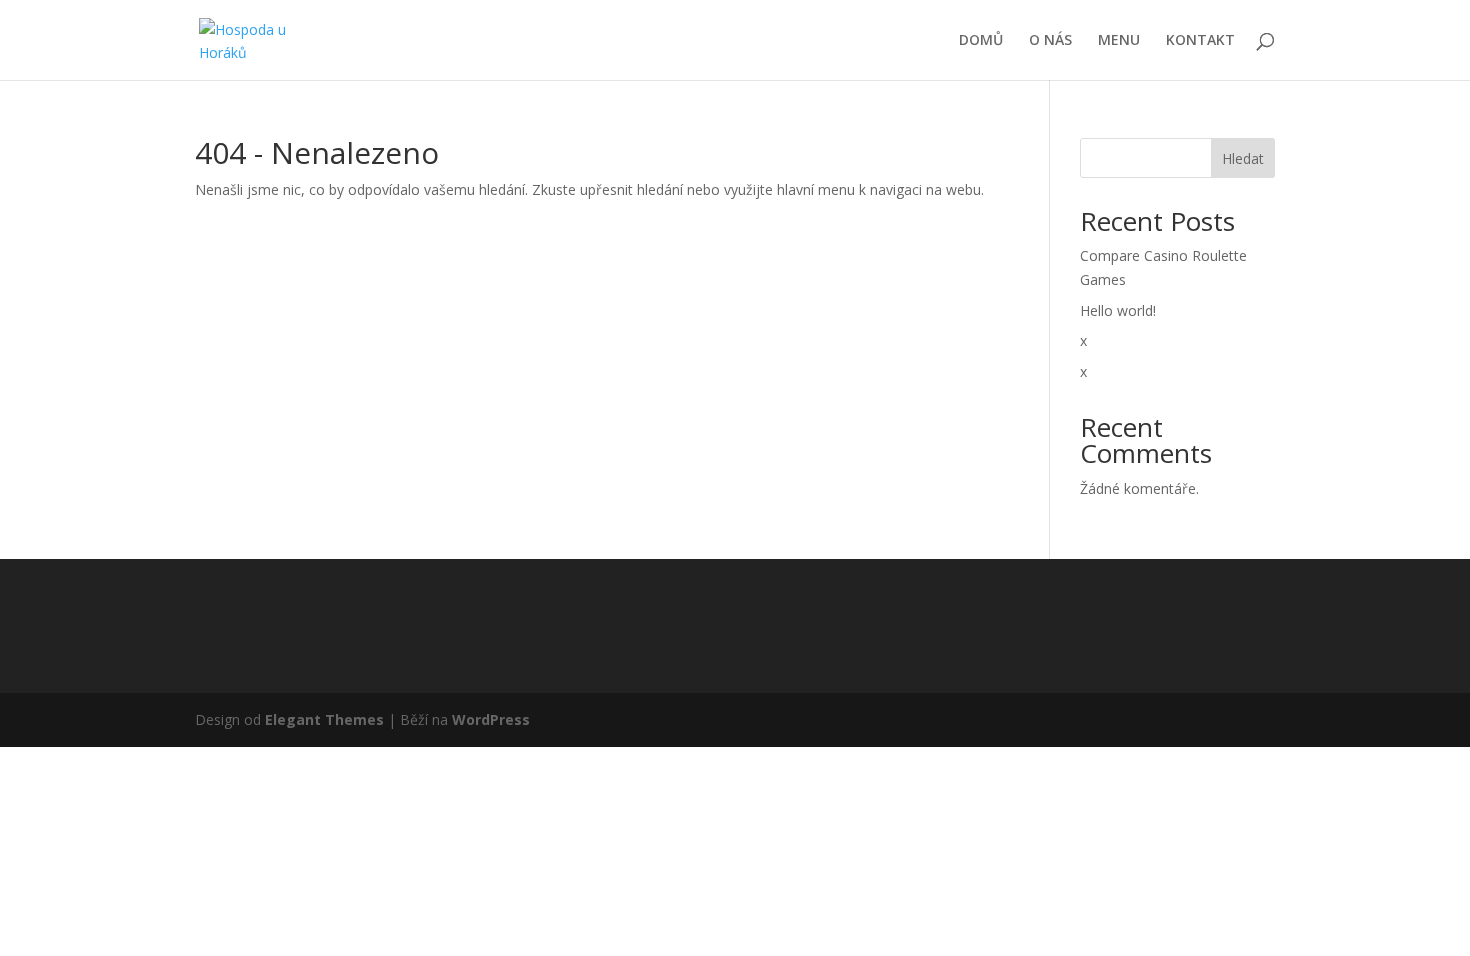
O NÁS (1050, 41)
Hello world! (1118, 310)
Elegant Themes (324, 719)
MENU (1119, 41)
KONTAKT (1200, 41)
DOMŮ (981, 41)
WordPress (491, 719)
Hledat (1243, 158)
